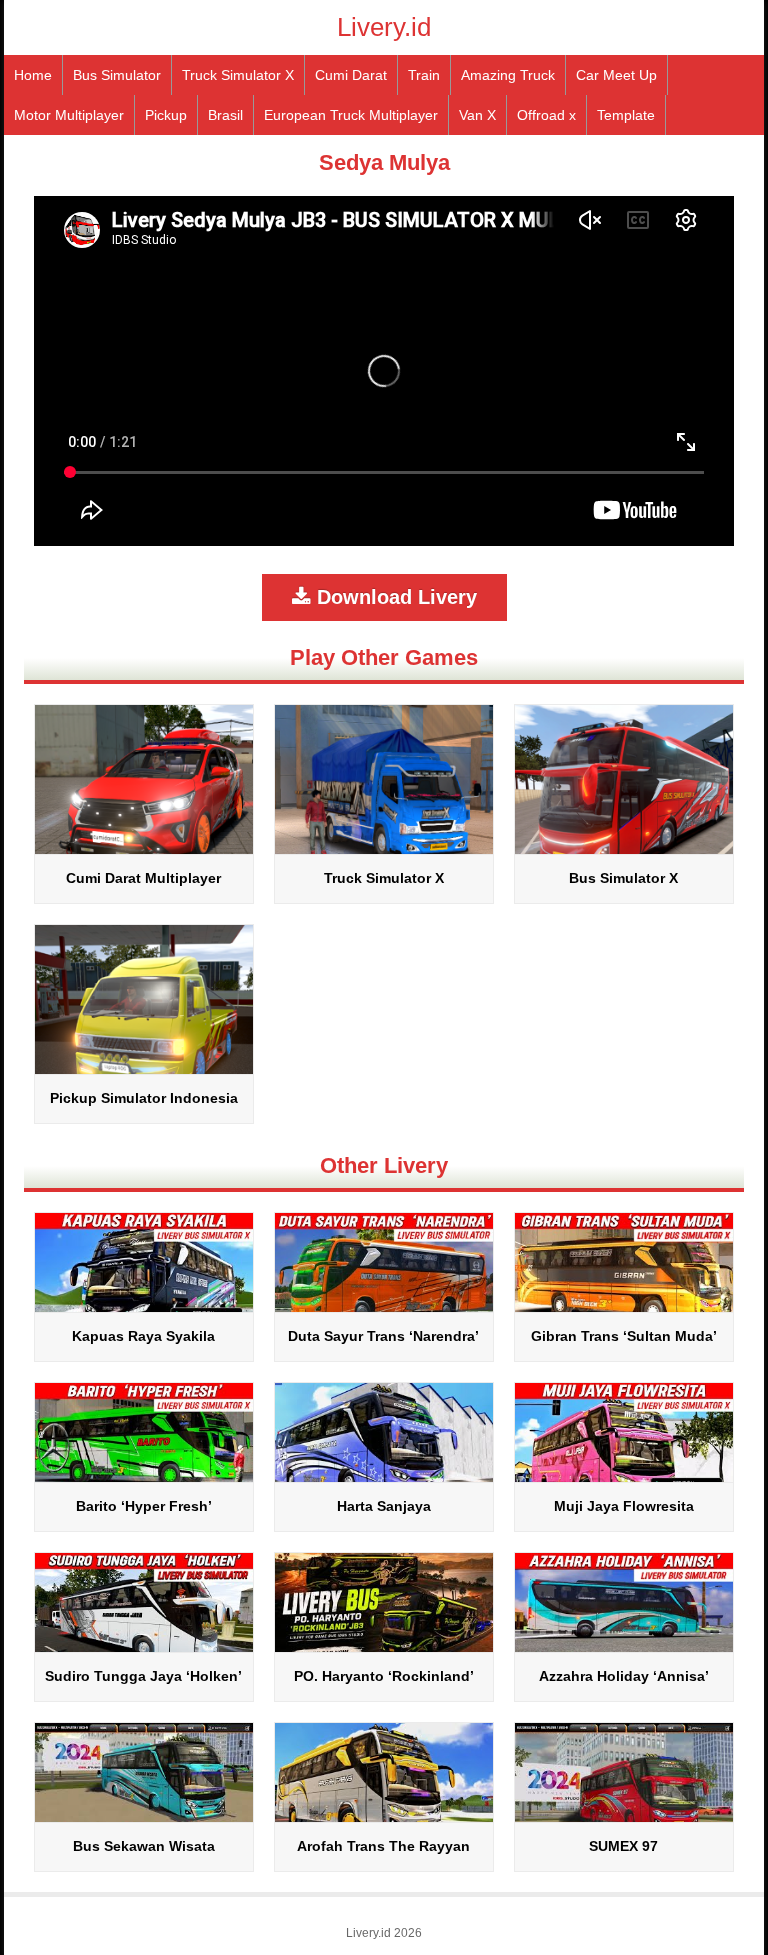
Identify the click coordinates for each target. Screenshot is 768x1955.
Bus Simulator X (623, 878)
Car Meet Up (616, 75)
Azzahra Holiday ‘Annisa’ (624, 1676)
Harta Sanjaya (384, 1506)
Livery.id (384, 27)
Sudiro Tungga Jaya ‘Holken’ (143, 1676)
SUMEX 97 (623, 1846)
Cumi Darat (351, 75)
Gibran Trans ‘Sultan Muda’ (624, 1336)
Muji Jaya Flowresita (624, 1506)
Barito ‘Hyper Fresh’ (144, 1506)
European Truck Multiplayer (351, 115)
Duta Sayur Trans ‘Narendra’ (383, 1336)
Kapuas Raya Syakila (143, 1336)
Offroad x (546, 115)
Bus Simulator (117, 75)
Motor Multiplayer (69, 115)
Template (626, 115)
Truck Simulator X (238, 75)
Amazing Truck (508, 75)
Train (424, 75)
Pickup (166, 115)
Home (33, 75)
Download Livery (394, 597)
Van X (477, 115)
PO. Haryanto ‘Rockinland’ (384, 1676)
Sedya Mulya (384, 162)
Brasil (225, 115)
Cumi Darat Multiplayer (143, 878)
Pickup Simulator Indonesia (144, 1098)
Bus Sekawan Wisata (144, 1846)
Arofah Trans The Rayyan (383, 1846)
